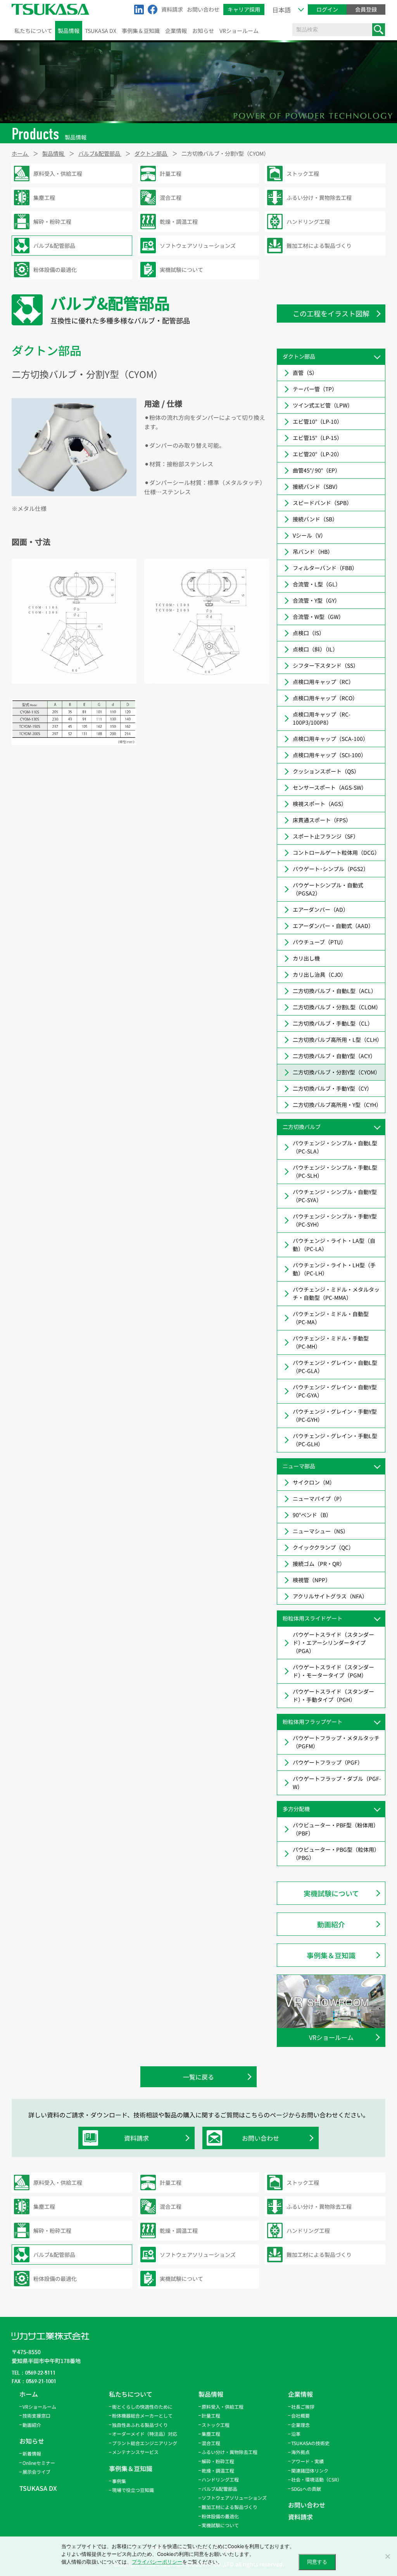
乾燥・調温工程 (218, 2470)
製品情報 (69, 31)
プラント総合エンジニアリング (145, 2443)
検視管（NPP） (312, 1580)
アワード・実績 (307, 2461)
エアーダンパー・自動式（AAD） (333, 926)
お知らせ (203, 31)
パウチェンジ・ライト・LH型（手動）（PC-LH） (334, 1269)
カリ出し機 (306, 958)
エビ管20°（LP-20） (318, 454)
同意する (317, 2562)
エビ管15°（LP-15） (318, 438)
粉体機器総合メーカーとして (142, 2415)
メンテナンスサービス (135, 2452)
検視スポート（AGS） (320, 804)
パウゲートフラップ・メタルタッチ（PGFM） (336, 1742)
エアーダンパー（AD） (321, 909)
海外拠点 (300, 2452)
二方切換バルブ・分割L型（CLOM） (337, 1007)
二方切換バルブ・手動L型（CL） (333, 1023)
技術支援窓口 (36, 2415)
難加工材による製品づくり (230, 2507)
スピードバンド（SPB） (322, 503)
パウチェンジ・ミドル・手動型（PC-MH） (331, 1342)
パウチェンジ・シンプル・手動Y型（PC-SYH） (335, 1220)
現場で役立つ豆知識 (133, 2490)
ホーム (29, 2394)
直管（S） (305, 373)
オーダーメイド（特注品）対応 (145, 2434)
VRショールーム (239, 31)
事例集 (119, 2481)
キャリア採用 (244, 9)
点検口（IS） (309, 633)
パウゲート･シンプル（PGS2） (331, 869)
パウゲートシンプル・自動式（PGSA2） (328, 889)
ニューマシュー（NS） (321, 1531)
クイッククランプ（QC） (323, 1547)
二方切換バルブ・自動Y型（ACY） (334, 1056)
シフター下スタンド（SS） (326, 665)
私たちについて (33, 31)
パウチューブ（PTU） (319, 942)
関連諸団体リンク (310, 2470)
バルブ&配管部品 (219, 2489)
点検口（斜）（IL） (315, 649)
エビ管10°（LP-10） (318, 421)
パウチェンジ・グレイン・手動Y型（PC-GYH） (335, 1415)
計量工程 (211, 2415)
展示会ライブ (36, 2472)
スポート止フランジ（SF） (326, 836)
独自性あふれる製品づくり (140, 2425)
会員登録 (366, 9)
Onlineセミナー (39, 2463)
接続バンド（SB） (315, 519)
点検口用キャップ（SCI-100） (330, 755)
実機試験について (331, 1893)
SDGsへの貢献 (306, 2489)
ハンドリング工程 (220, 2479)
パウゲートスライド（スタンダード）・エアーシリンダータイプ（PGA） (333, 1643)
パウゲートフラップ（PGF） (328, 1762)
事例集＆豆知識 (141, 31)
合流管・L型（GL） (317, 584)
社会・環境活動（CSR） (317, 2479)
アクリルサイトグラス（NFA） (330, 1596)
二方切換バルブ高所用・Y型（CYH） (337, 1105)
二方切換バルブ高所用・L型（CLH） (337, 1040)
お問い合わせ (203, 9)
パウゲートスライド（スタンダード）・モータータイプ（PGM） (333, 1671)
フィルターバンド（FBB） (325, 568)
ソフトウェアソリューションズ (234, 2498)
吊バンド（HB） (313, 552)
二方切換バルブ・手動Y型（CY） (332, 1088)
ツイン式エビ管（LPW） (323, 405)
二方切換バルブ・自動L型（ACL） (335, 991)
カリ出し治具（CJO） (319, 974)
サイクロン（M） (314, 1482)
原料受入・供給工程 (223, 2407)
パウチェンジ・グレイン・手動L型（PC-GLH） (335, 1440)
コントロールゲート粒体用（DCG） (336, 852)
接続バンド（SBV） (317, 486)
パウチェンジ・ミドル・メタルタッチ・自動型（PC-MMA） (336, 1293)
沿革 (296, 2434)
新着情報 (32, 2453)
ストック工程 (216, 2425)
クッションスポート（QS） (326, 771)
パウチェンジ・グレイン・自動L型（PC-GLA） (335, 1367)
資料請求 (172, 9)
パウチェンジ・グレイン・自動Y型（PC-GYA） (335, 1391)
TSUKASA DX (101, 31)
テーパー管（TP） (315, 389)
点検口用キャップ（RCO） (325, 698)
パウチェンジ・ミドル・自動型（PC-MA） (331, 1318)
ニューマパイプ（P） (319, 1499)
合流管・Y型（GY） (316, 600)
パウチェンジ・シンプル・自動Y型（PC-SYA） (335, 1196)
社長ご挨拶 (303, 2407)
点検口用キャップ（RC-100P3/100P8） (322, 718)
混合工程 (211, 2443)
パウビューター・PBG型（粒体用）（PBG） (336, 1853)
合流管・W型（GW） (318, 617)
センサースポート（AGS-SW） (330, 787)
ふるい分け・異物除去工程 (230, 2452)
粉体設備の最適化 (220, 2516)
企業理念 (300, 2425)
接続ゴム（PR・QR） (319, 1564)
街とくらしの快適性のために (142, 2407)
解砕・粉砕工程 (218, 2461)
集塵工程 (211, 2434)
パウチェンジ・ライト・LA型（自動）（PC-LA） (334, 1245)
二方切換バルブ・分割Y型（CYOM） (337, 1072)
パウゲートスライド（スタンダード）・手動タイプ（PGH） (333, 1695)
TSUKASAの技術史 (310, 2443)
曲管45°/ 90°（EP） (317, 470)
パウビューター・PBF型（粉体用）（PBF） (336, 1829)
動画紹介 (331, 1924)
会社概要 (300, 2415)
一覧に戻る (198, 2077)
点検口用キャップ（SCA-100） (331, 739)
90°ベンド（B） (312, 1515)
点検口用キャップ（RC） (323, 682)
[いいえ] (387, 2556)
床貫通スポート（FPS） (322, 820)
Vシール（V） (309, 535)
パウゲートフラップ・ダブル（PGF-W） (337, 1783)
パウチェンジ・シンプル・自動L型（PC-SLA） (335, 1147)
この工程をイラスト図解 (331, 313)
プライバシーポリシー (157, 2562)
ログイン (327, 9)
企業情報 (176, 31)
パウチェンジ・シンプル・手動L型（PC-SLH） (335, 1171)
